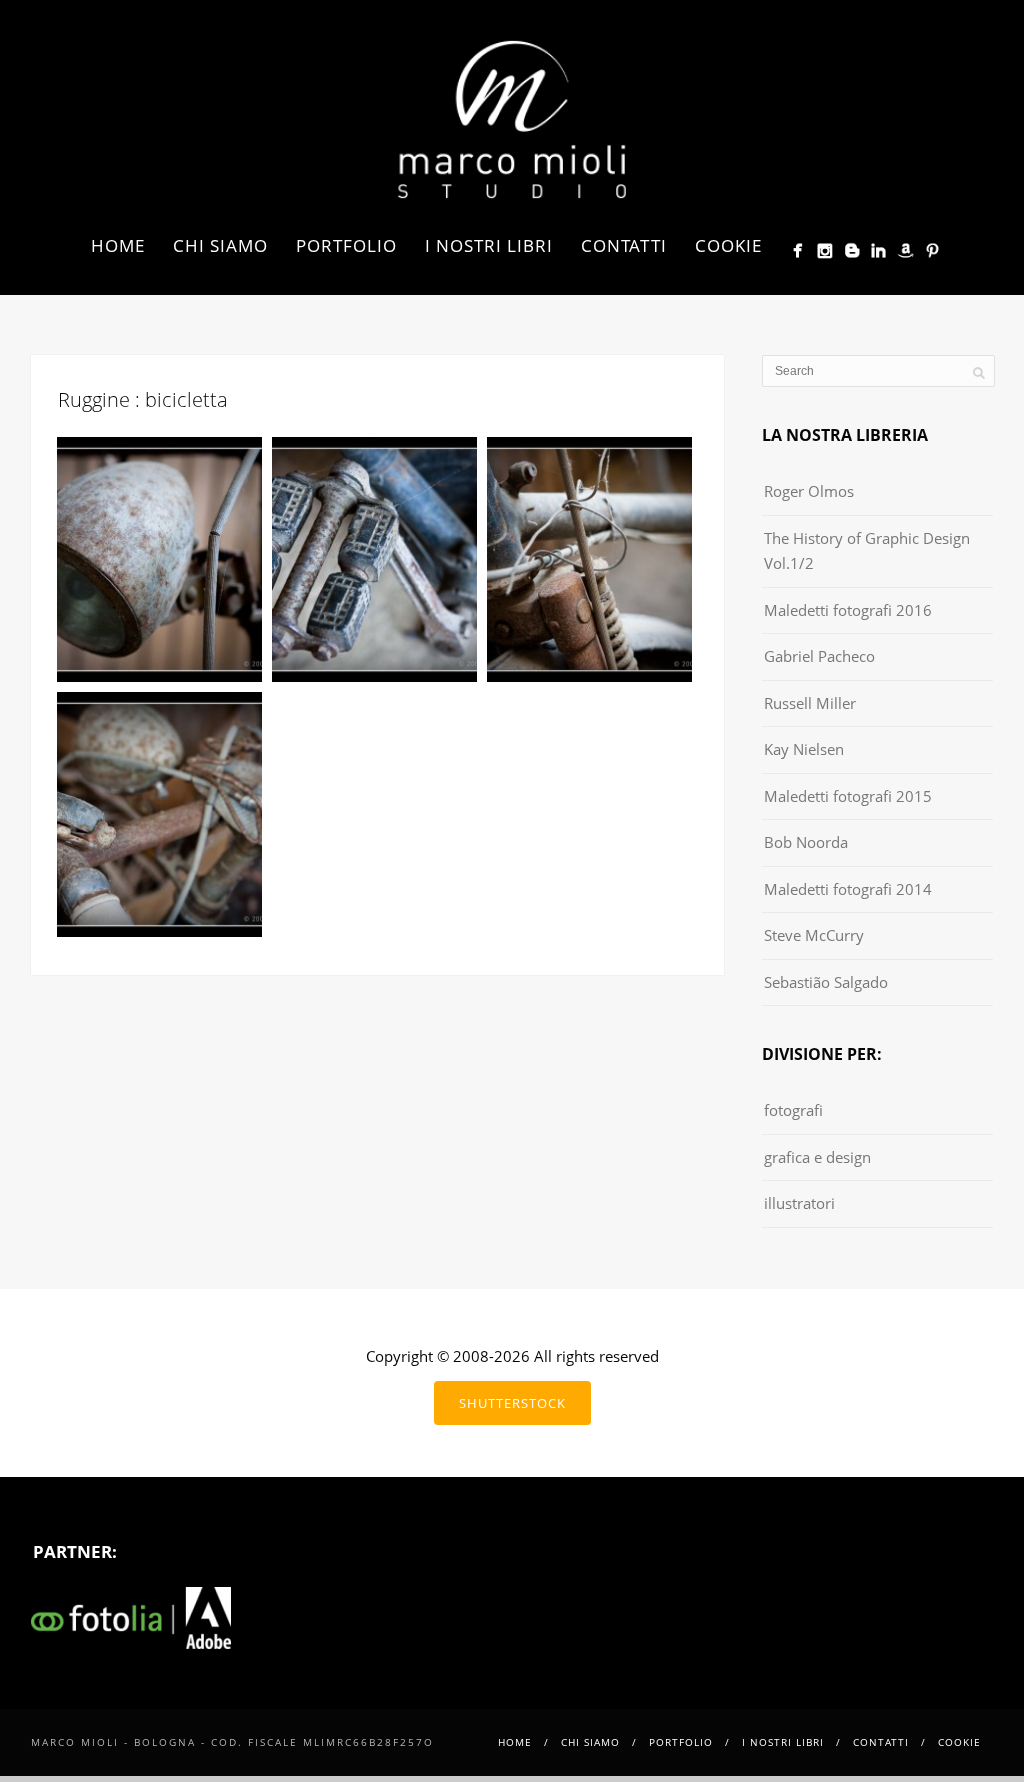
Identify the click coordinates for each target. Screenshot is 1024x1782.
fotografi (793, 1110)
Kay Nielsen (804, 749)
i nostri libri (489, 245)
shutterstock (512, 1403)
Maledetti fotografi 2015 (848, 796)
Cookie (728, 245)
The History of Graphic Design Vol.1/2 (867, 551)
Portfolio (346, 245)
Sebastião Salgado (826, 982)
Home (118, 245)
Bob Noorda (806, 842)
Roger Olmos (809, 491)
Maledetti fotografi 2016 (848, 610)
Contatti (624, 245)
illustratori (799, 1203)
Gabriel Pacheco (819, 656)
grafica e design (817, 1157)
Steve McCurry (814, 935)
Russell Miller (810, 703)
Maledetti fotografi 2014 (848, 889)
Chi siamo (220, 245)
